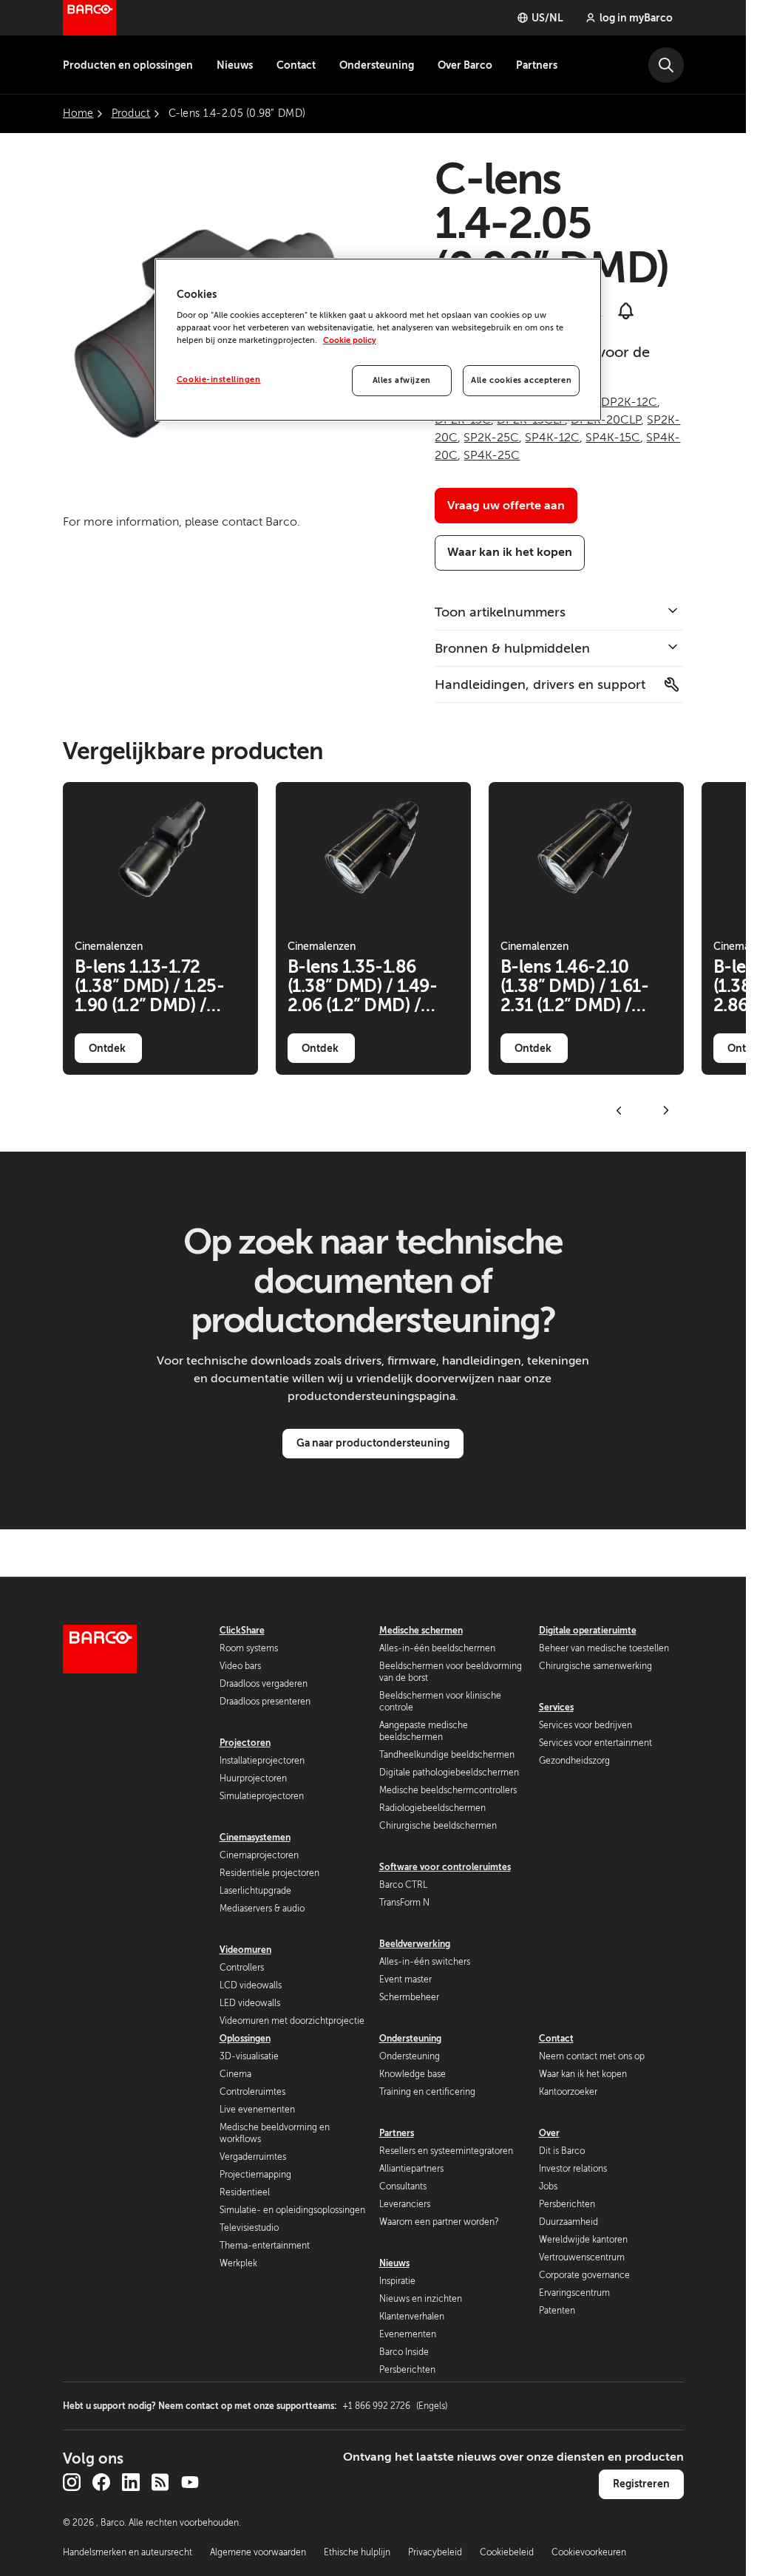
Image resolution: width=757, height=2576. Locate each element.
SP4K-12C (552, 438)
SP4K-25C (492, 455)
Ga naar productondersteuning (373, 1443)
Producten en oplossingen (128, 65)
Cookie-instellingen (219, 380)
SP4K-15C (613, 438)
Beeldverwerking (415, 1944)
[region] (378, 340)
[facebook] (101, 2482)
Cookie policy (350, 340)
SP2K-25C (491, 438)
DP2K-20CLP (606, 420)
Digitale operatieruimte (588, 1631)
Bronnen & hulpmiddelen (512, 648)
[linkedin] (131, 2482)
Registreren (641, 2484)
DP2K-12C (629, 402)
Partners (537, 65)
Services (556, 1707)
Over (549, 2133)
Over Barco (465, 65)
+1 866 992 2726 (395, 2406)
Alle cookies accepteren (521, 380)
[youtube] (190, 2482)
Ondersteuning (377, 65)
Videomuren (245, 1950)
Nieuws (235, 65)
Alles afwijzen (402, 380)
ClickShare (242, 1631)
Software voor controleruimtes (445, 1867)
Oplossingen (245, 2039)
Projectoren (245, 1743)
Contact (296, 65)
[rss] (160, 2482)
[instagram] (72, 2482)
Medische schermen (421, 1631)
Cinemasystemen (255, 1838)
